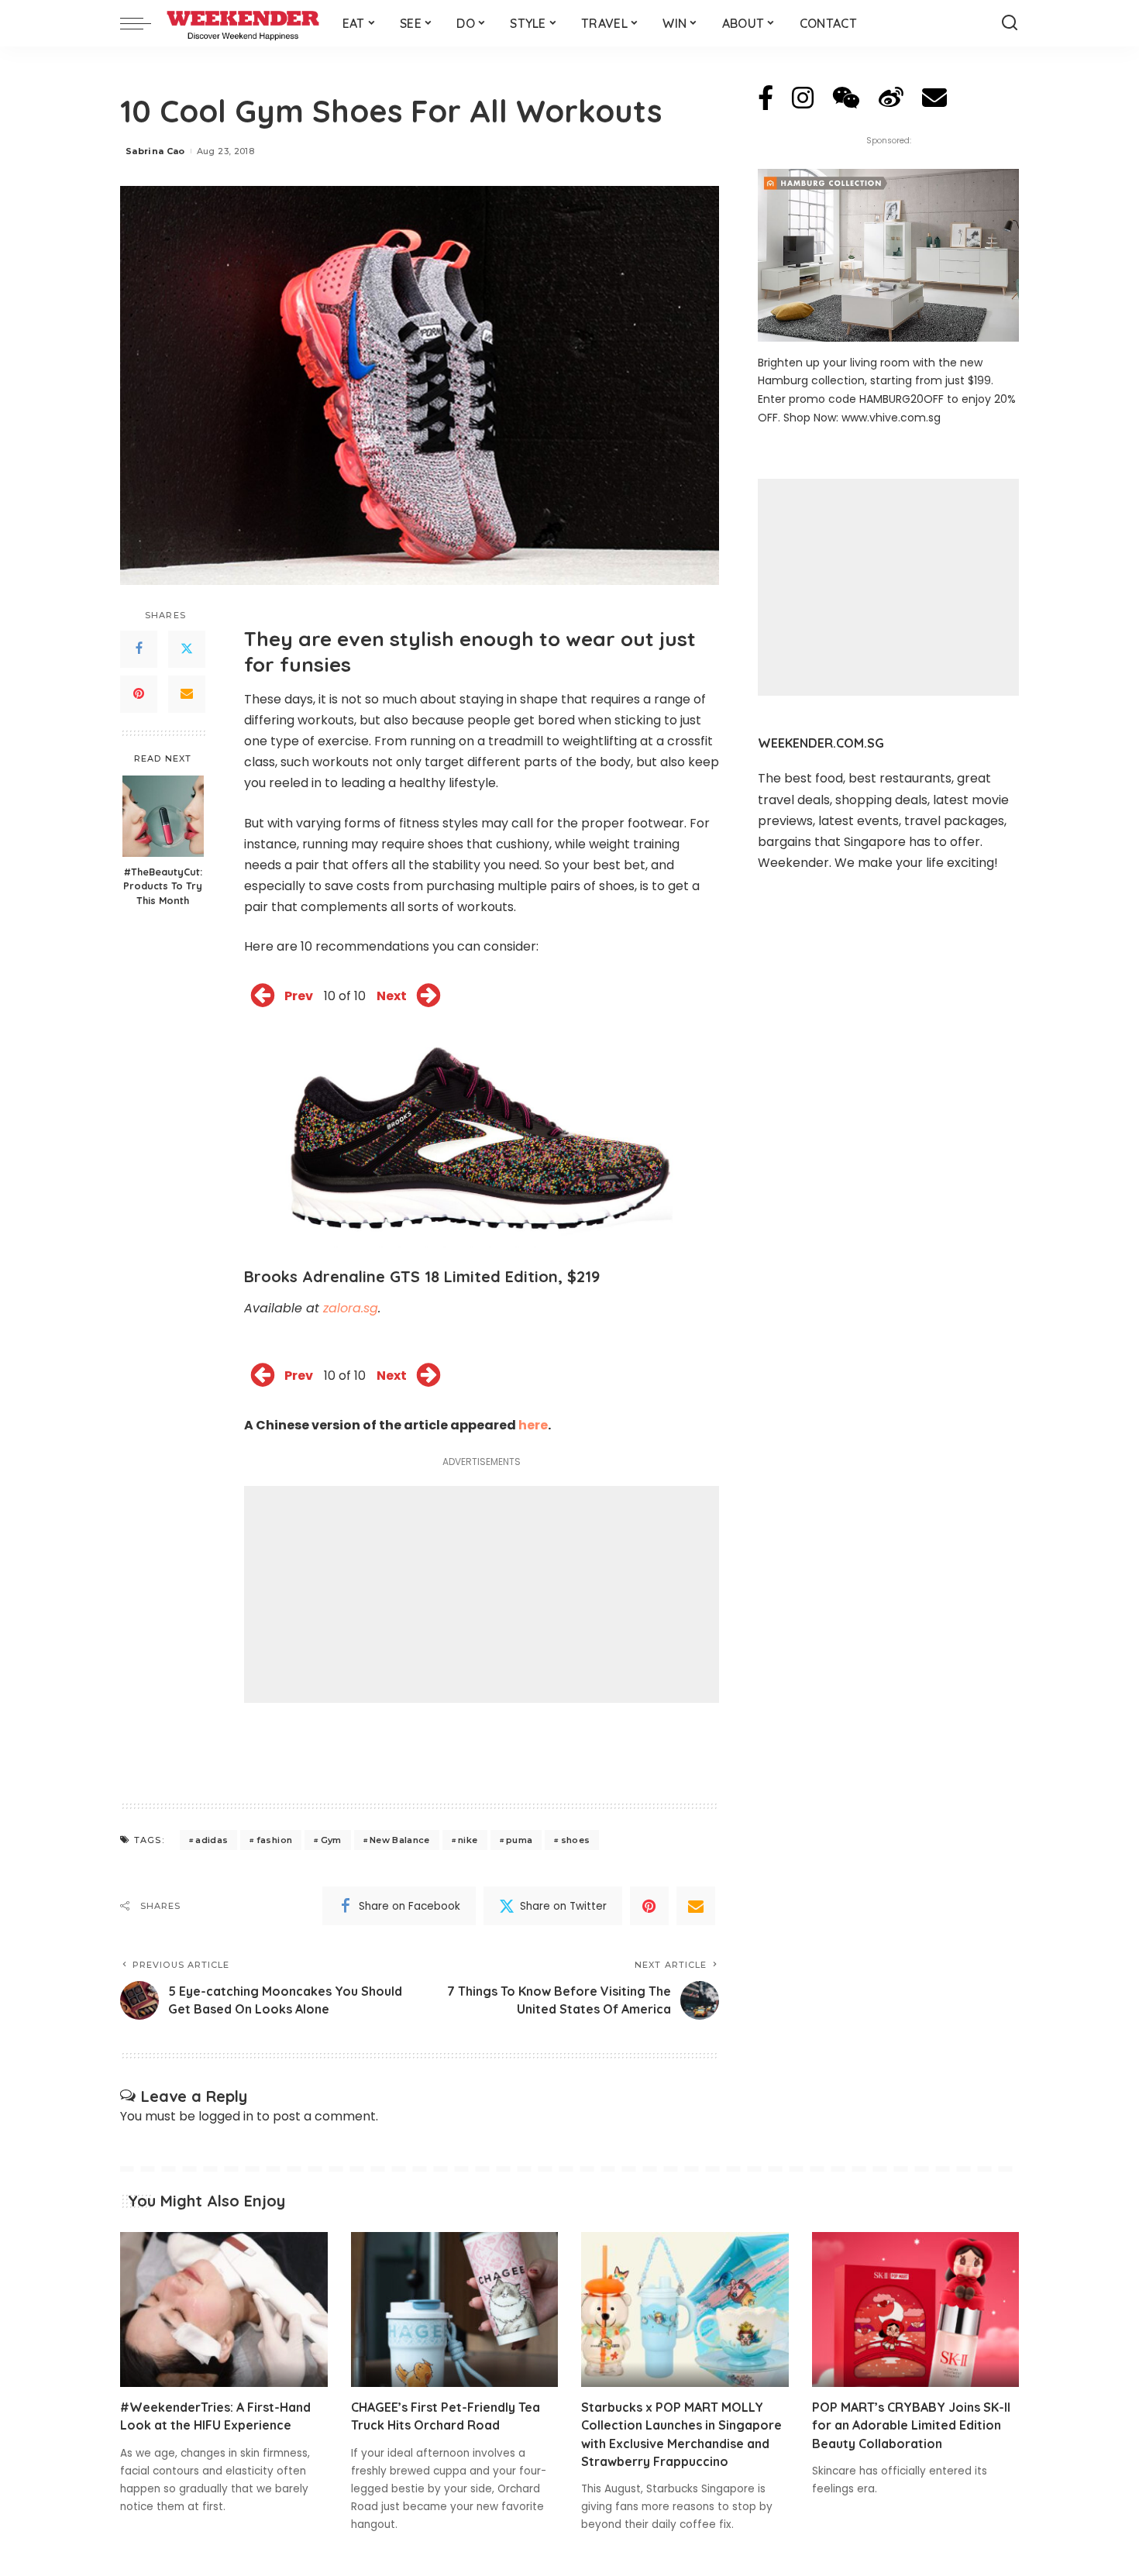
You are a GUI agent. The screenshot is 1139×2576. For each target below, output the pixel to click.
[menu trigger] (143, 23)
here (533, 1425)
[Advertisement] (482, 1594)
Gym (331, 1840)
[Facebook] (139, 649)
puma (519, 1840)
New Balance (400, 1840)
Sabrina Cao (155, 151)
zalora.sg (351, 1308)
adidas (212, 1840)
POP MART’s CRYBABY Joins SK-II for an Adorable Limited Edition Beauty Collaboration (911, 2425)
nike (468, 1840)
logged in (226, 2116)
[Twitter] (187, 649)
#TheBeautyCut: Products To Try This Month (163, 886)
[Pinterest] (139, 694)
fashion (274, 1840)
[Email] (187, 694)
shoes (576, 1840)
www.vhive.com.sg (891, 418)
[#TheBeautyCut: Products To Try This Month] (163, 816)
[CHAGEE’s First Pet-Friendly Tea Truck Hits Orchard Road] (455, 2310)
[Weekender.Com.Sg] (243, 23)
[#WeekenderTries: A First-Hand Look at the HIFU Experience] (224, 2310)
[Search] (1010, 23)
